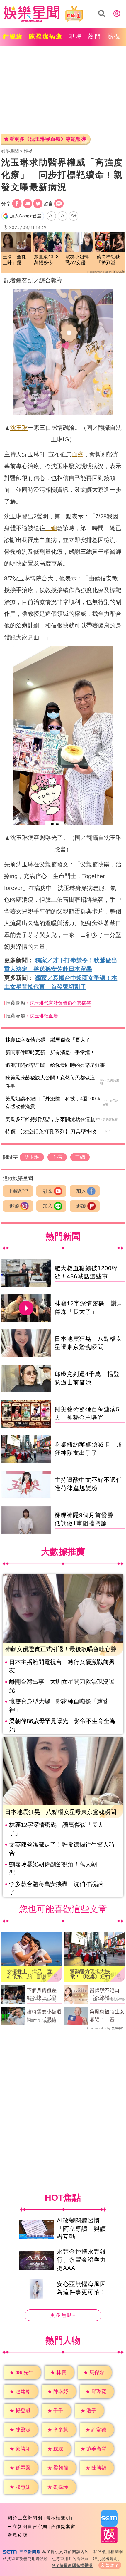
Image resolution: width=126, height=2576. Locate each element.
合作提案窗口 (66, 2526)
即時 (75, 36)
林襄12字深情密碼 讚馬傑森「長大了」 (50, 1040)
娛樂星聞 (10, 151)
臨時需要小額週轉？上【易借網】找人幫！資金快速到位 (44, 2016)
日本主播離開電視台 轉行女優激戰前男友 (62, 1666)
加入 (81, 1191)
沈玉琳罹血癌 (44, 1016)
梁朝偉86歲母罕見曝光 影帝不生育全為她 (62, 1725)
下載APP (18, 1191)
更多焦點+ (63, 2315)
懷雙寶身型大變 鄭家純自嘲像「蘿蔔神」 (59, 1705)
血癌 (78, 454)
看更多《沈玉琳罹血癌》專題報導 (48, 139)
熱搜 (114, 36)
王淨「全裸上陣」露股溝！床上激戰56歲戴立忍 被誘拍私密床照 (15, 260)
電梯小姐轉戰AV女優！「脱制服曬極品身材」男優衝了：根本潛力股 (78, 260)
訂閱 (48, 1191)
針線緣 (13, 36)
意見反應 (18, 2535)
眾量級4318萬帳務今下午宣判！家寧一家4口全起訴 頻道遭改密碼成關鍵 (47, 260)
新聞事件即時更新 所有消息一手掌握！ (50, 1053)
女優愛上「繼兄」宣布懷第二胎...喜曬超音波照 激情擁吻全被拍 (29, 1974)
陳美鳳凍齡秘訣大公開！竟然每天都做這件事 (50, 1082)
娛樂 (28, 151)
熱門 (95, 36)
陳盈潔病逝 (46, 36)
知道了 (112, 2565)
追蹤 (14, 1206)
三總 (51, 528)
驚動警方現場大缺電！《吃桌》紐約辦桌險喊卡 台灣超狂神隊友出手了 (92, 1974)
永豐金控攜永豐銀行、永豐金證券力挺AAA (81, 2260)
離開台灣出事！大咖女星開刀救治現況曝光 (62, 1686)
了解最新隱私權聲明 (74, 2565)
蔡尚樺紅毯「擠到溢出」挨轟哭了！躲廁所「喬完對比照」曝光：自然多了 (108, 260)
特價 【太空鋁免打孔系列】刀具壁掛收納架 (56, 1132)
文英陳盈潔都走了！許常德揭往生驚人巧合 (62, 1849)
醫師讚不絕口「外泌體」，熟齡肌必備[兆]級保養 (107, 1995)
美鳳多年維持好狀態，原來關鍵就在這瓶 (50, 1119)
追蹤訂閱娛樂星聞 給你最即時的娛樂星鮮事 (55, 1065)
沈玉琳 (19, 428)
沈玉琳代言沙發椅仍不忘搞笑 (60, 1003)
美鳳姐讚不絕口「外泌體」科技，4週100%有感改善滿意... (53, 1103)
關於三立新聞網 (25, 2518)
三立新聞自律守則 (28, 2526)
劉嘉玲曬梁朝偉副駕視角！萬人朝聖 (53, 1868)
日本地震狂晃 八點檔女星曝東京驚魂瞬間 (61, 1812)
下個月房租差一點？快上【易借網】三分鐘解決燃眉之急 (44, 1995)
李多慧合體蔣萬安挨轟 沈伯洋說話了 (56, 1888)
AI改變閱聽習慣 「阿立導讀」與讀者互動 (81, 2229)
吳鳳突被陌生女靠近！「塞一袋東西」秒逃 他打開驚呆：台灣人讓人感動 (107, 2016)
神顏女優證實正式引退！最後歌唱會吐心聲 (61, 1649)
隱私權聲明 (58, 2518)
